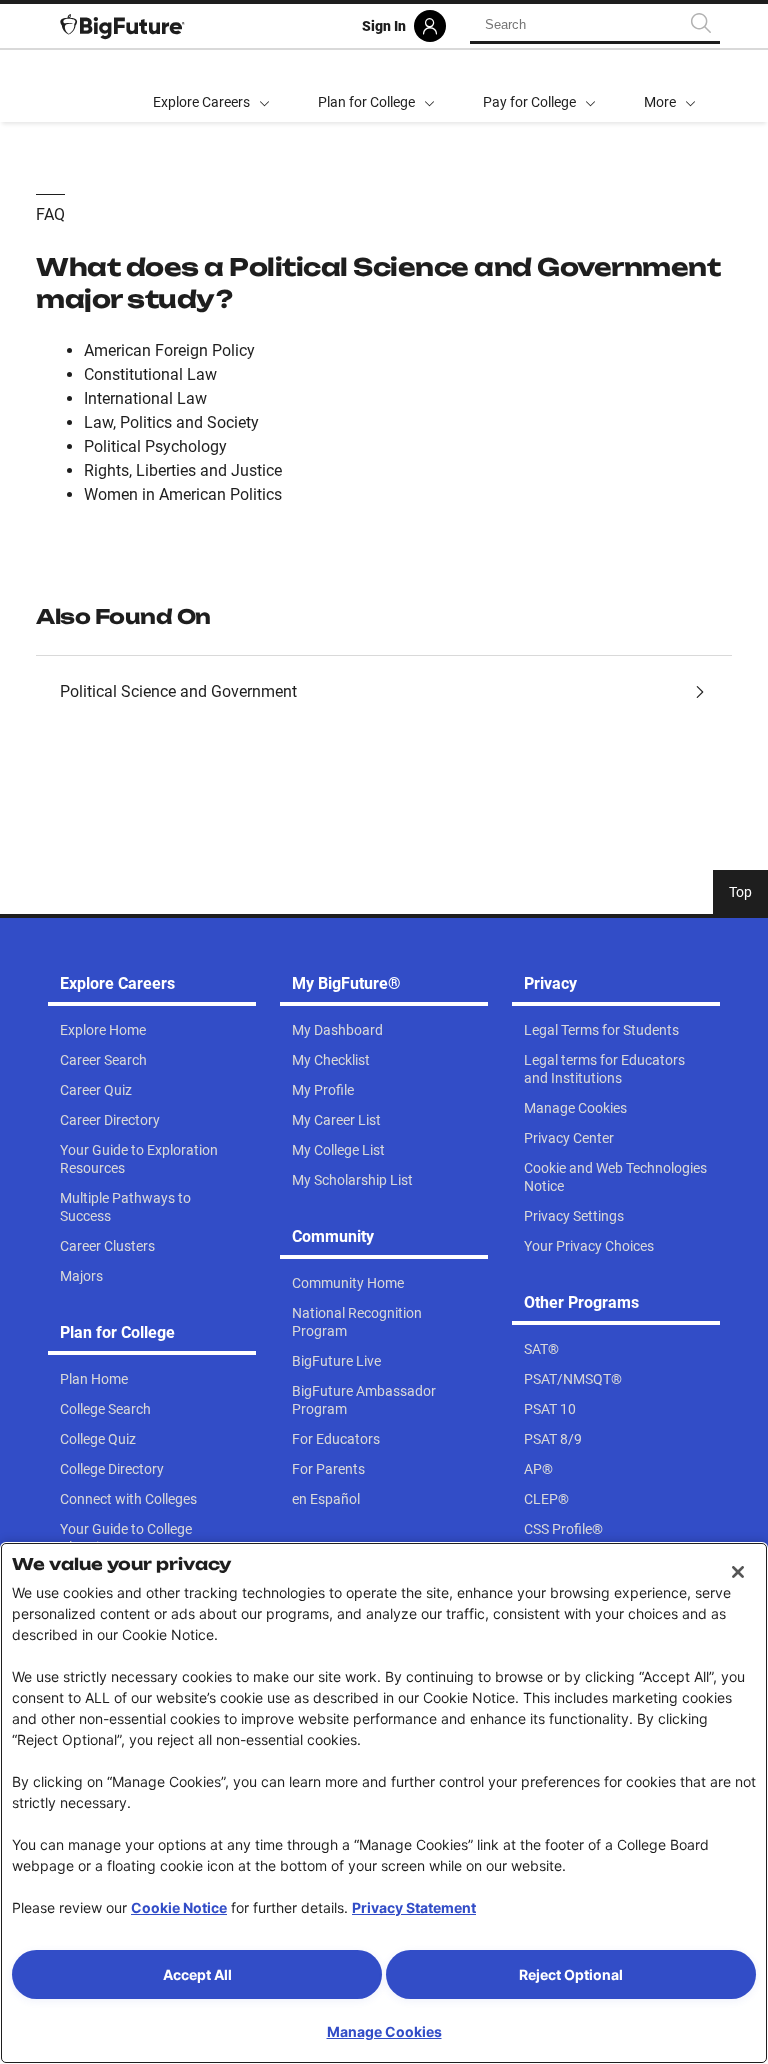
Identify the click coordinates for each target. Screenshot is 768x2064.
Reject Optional (571, 1974)
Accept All (197, 1974)
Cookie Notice (179, 1907)
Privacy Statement (414, 1907)
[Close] (738, 1572)
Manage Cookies (384, 2031)
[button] (670, 86)
